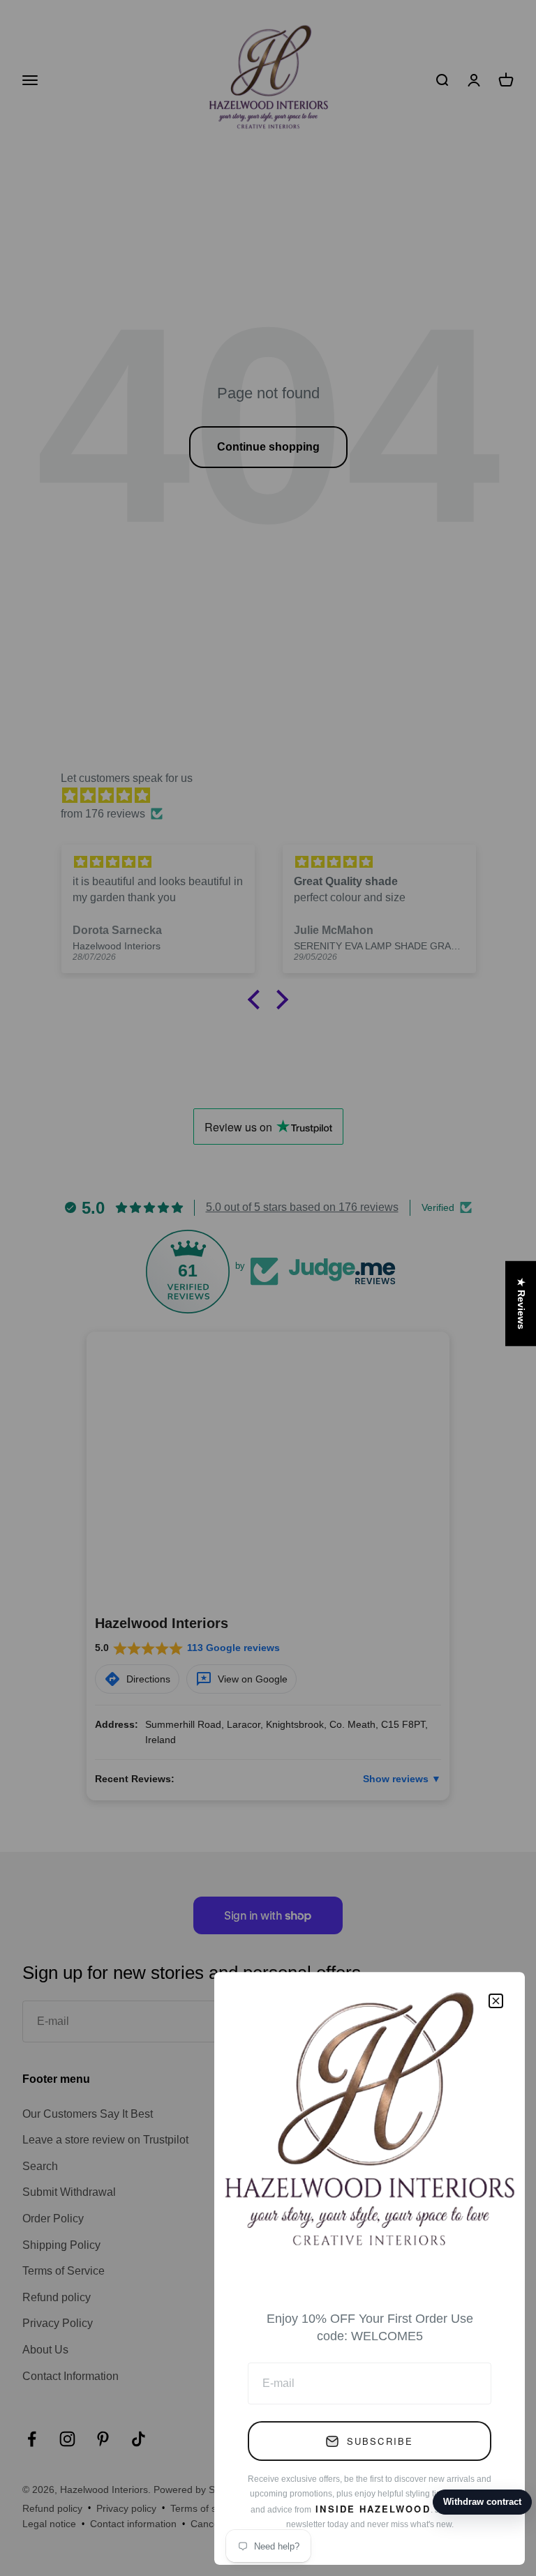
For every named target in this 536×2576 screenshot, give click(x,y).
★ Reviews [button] (521, 1303)
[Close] (496, 2001)
